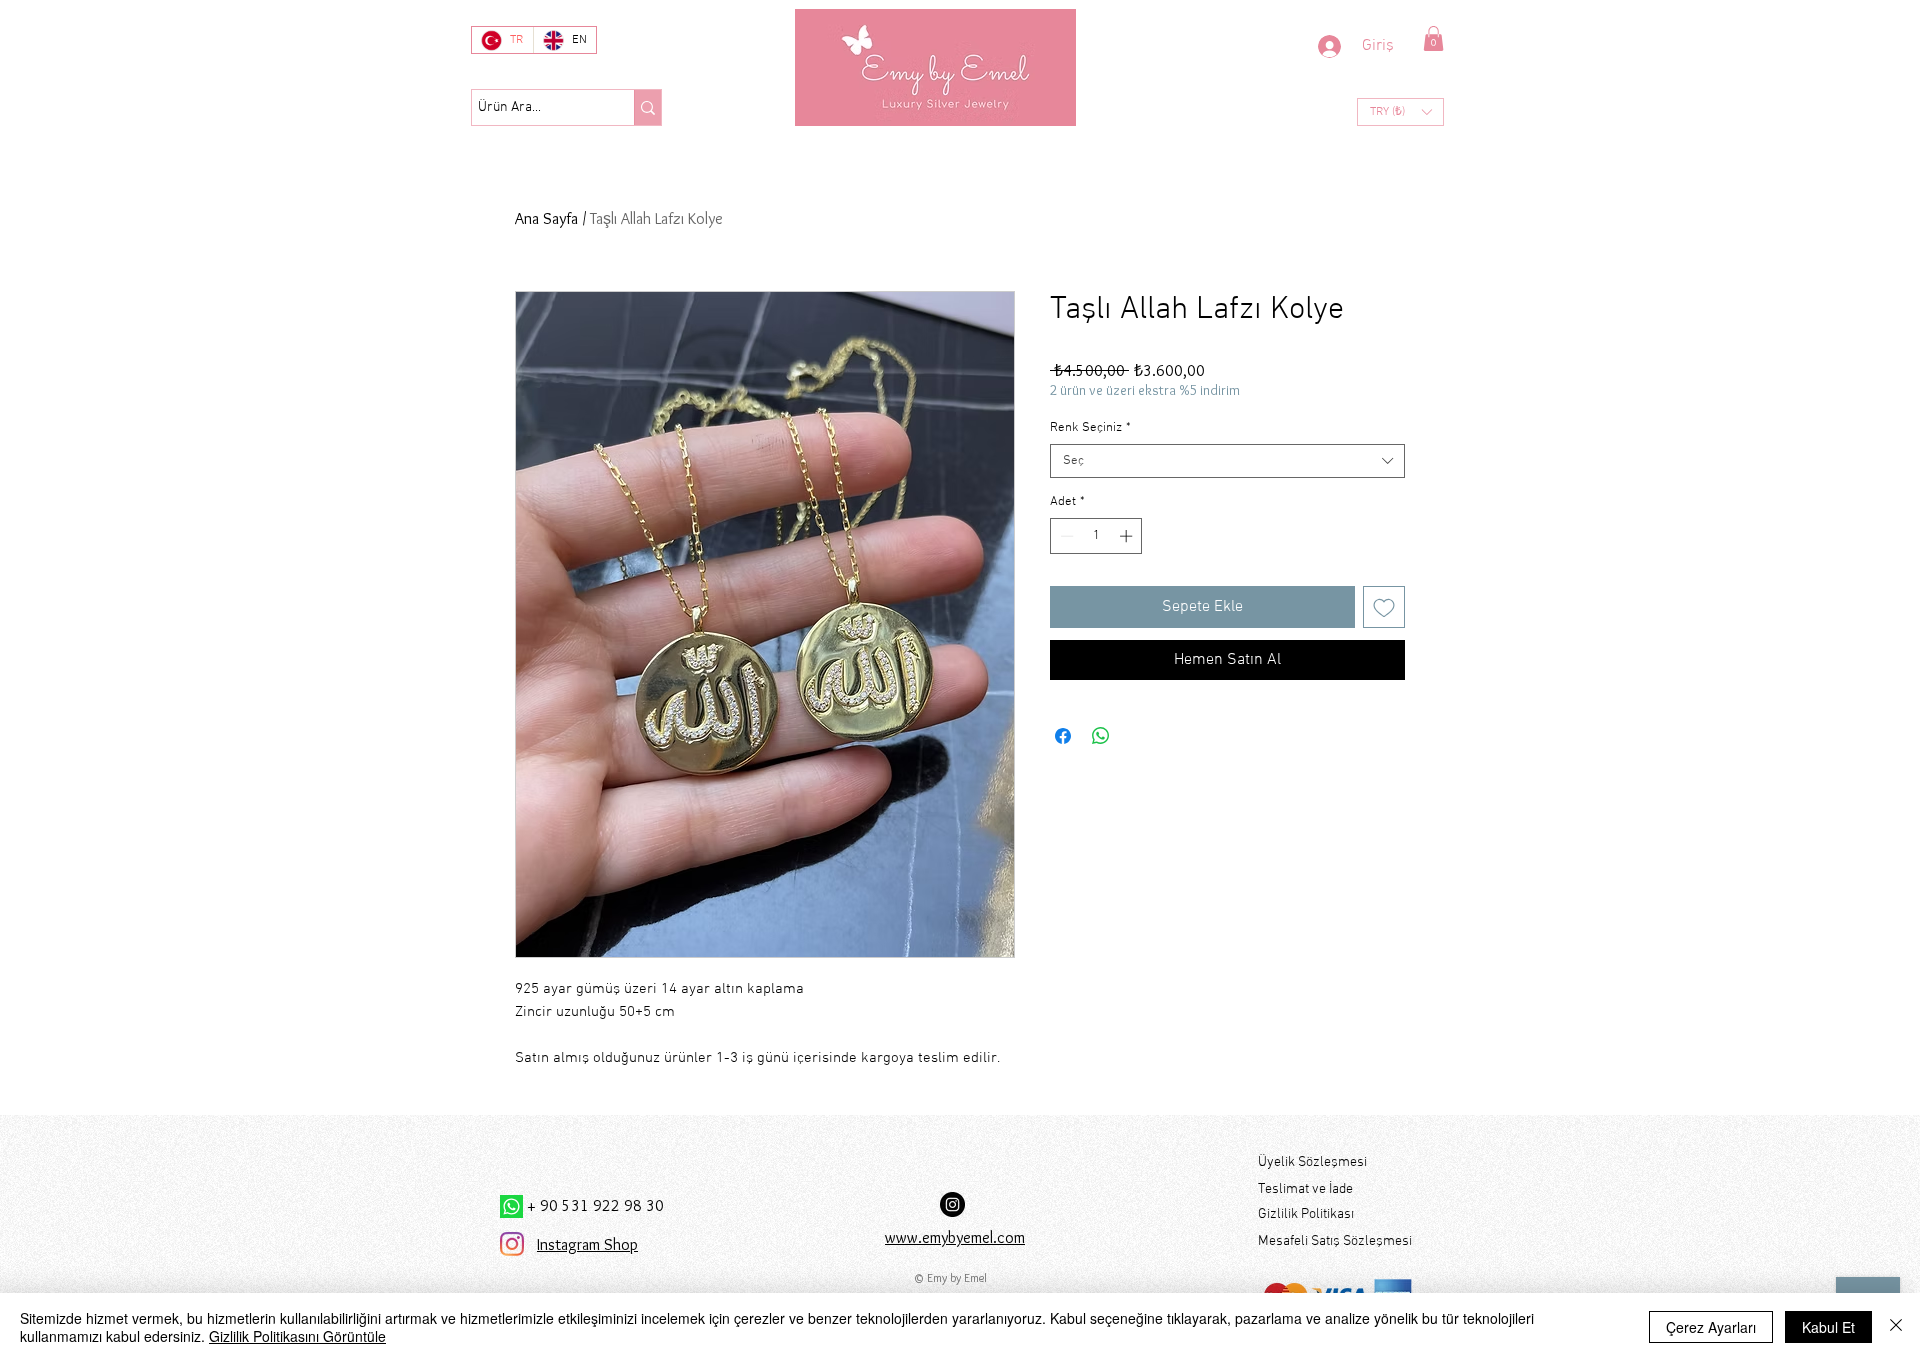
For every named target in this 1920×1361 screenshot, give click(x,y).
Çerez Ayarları (1711, 1327)
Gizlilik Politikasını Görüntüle (297, 1336)
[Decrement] (1065, 536)
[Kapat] (1896, 1327)
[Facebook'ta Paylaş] (1063, 736)
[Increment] (1128, 536)
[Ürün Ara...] (647, 107)
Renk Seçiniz (1090, 428)
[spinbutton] (1096, 536)
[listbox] (1400, 112)
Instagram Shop (587, 1244)
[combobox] (1227, 461)
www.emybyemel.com (955, 1237)
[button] (1433, 38)
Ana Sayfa (546, 218)
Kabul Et (1828, 1327)
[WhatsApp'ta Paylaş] (1101, 736)
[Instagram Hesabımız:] (952, 1204)
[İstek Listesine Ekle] (1384, 607)
